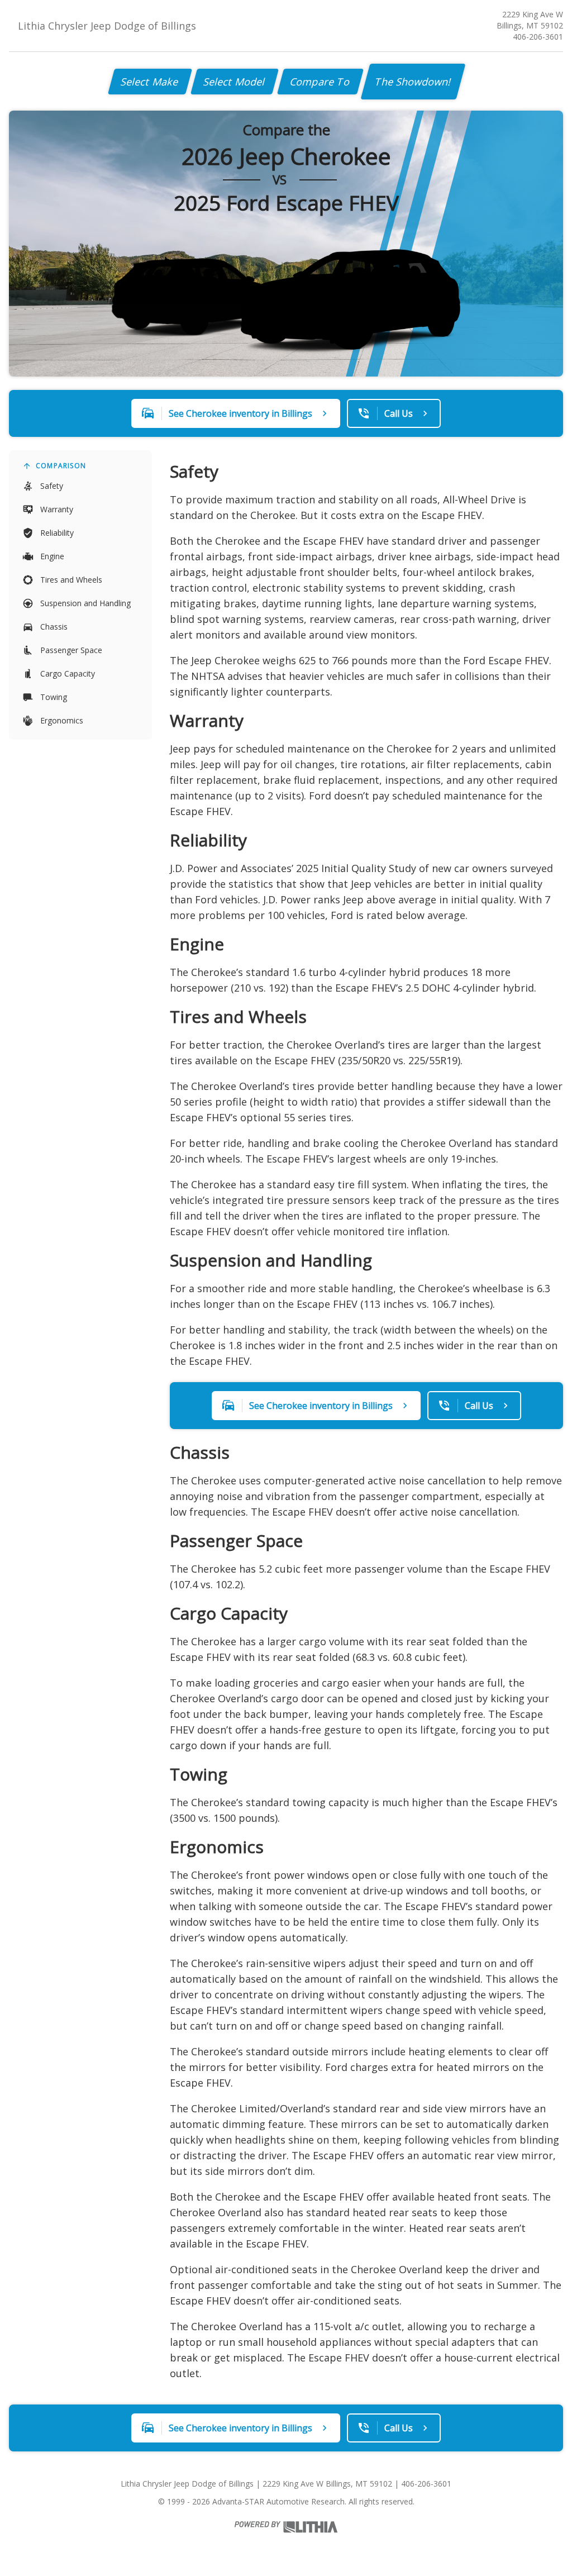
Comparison (61, 466)
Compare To (320, 82)
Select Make (150, 82)
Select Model (235, 82)
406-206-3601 (538, 37)
